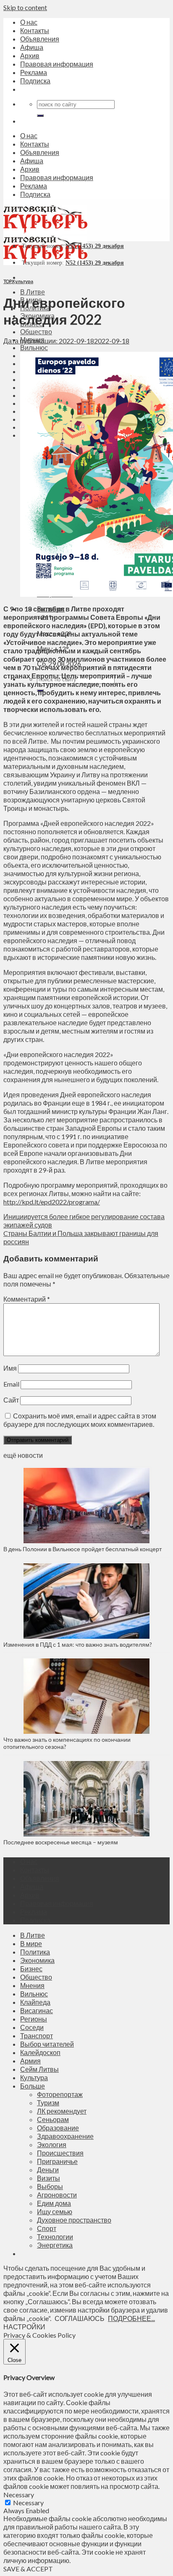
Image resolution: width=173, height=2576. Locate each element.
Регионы (34, 2019)
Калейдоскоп (40, 2052)
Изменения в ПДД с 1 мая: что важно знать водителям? (78, 1644)
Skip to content (25, 7)
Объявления (40, 39)
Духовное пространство (74, 2220)
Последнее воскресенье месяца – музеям (62, 1842)
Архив (30, 55)
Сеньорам (53, 2119)
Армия (30, 2061)
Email (11, 1384)
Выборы (50, 2186)
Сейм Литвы (39, 2069)
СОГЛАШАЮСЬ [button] (80, 2318)
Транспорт (37, 2036)
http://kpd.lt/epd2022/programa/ (52, 1202)
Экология (52, 2144)
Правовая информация (57, 64)
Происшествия (60, 2153)
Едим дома (54, 2203)
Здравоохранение (65, 2136)
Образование (58, 2128)
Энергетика (55, 2245)
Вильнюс (34, 347)
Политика (35, 1952)
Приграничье (57, 2161)
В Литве (33, 292)
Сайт (11, 1400)
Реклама (34, 72)
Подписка (35, 81)
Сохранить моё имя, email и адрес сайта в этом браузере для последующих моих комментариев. (80, 1420)
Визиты (48, 2178)
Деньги (48, 2170)
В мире (31, 1943)
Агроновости (57, 2195)
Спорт (47, 2228)
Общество (36, 331)
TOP (7, 281)
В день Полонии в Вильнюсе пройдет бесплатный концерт (83, 1549)
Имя (10, 1368)
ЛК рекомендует (62, 2111)
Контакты (35, 30)
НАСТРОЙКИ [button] (24, 2327)
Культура (23, 281)
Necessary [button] (19, 2495)
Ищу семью (55, 2211)
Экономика (37, 1960)
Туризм (48, 2103)
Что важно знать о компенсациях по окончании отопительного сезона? (67, 1743)
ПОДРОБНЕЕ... (131, 2318)
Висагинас (37, 2010)
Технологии (55, 2237)
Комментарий (27, 1299)
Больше (33, 2086)
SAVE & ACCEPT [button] (28, 2569)
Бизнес (31, 1969)
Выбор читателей (47, 2044)
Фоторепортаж (60, 2094)
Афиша (32, 47)
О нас (29, 22)
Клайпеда (35, 2002)
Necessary (28, 2503)
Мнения (32, 1985)
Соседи (32, 2027)
